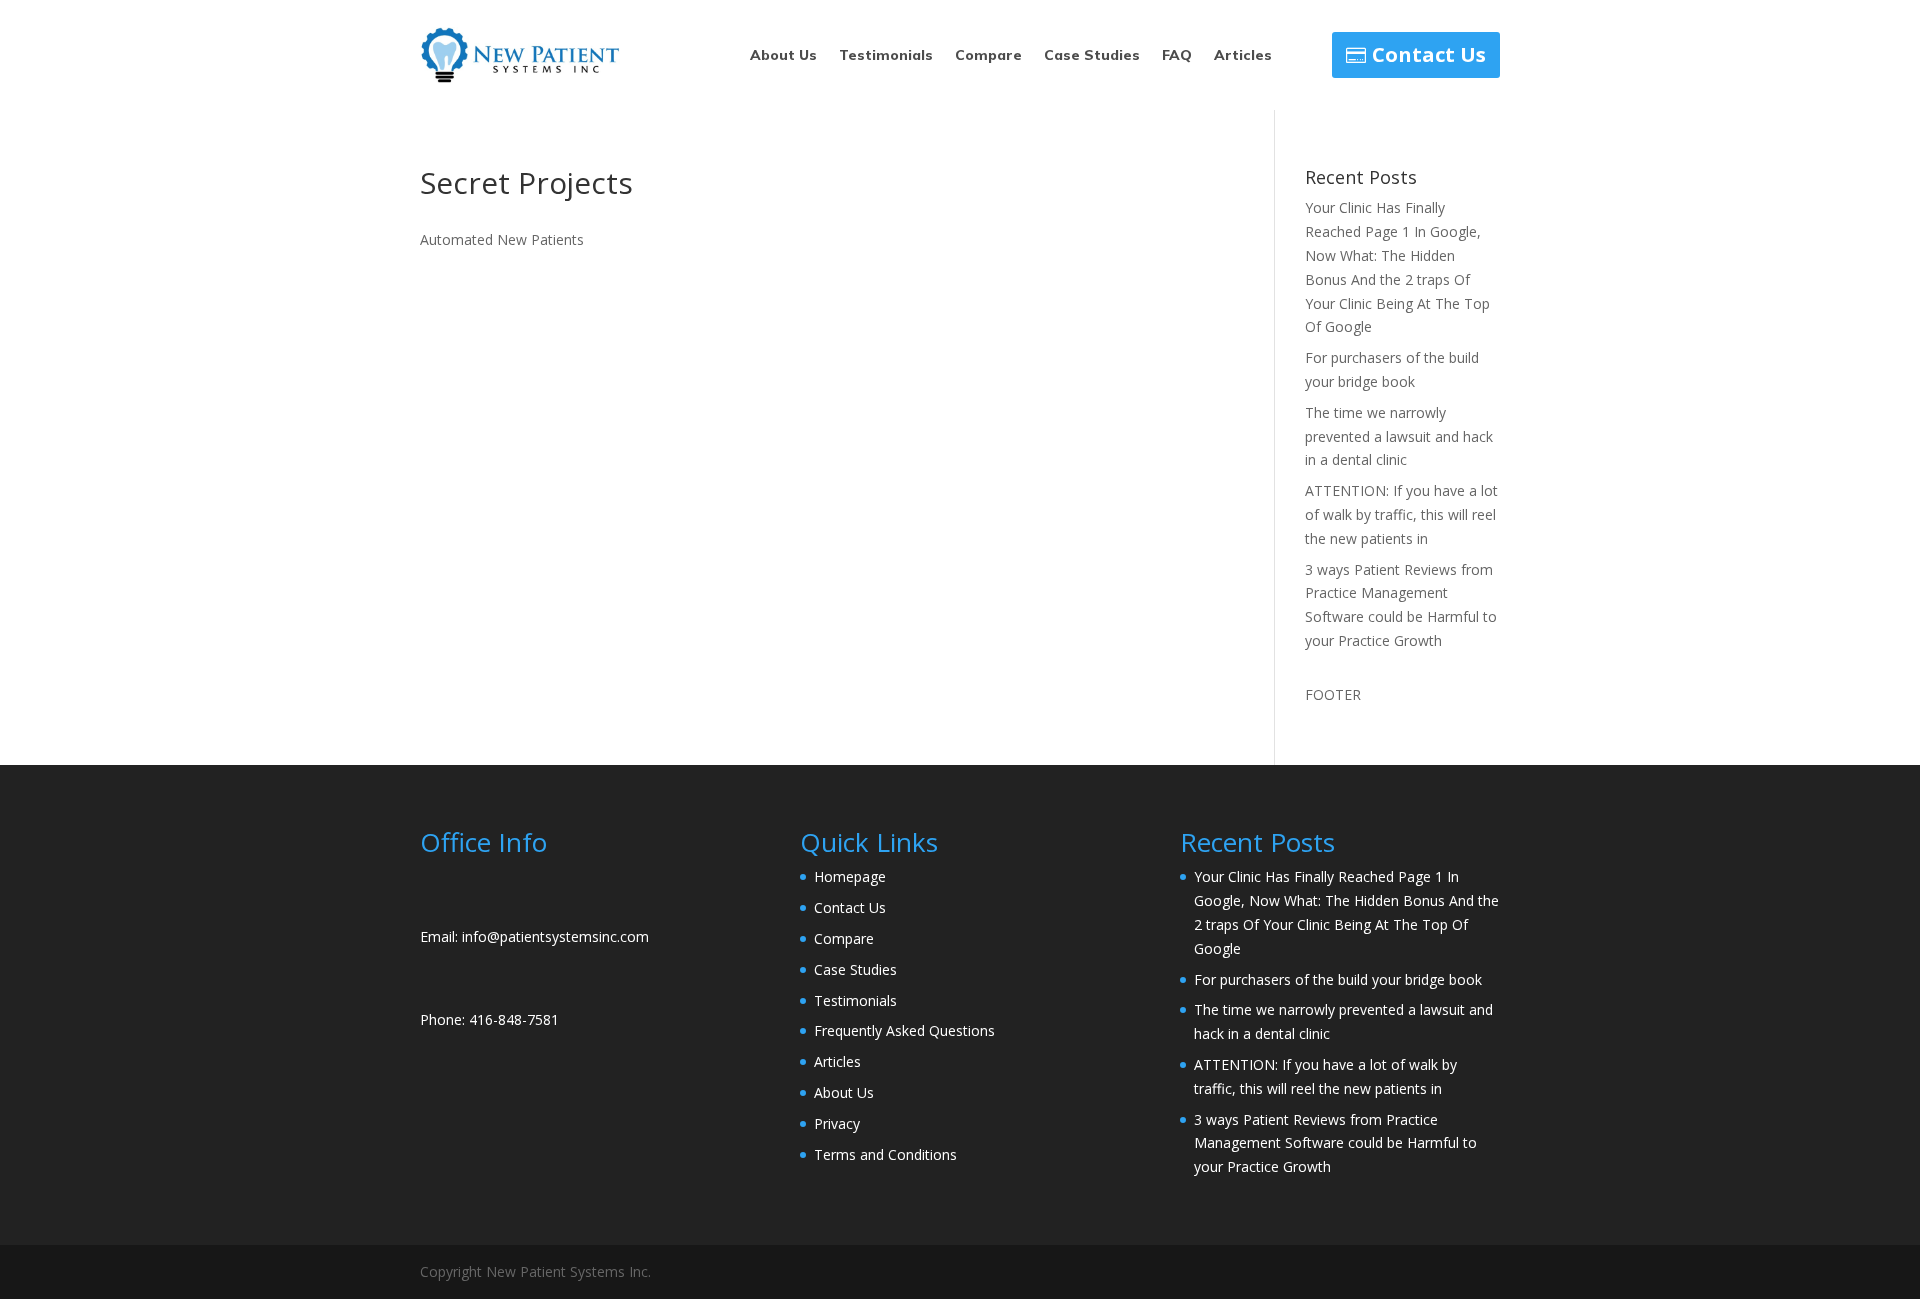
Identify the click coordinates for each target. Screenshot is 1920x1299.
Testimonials (886, 56)
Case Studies (1092, 56)
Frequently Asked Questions (904, 1030)
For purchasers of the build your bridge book (1338, 979)
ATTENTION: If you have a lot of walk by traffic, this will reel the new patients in (1401, 514)
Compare (988, 56)
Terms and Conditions (885, 1154)
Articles (1243, 56)
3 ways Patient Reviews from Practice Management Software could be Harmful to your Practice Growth (1335, 1143)
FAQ (1177, 56)
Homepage (850, 876)
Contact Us (1429, 54)
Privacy (837, 1123)
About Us (783, 56)
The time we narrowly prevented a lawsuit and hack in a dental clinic (1399, 436)
